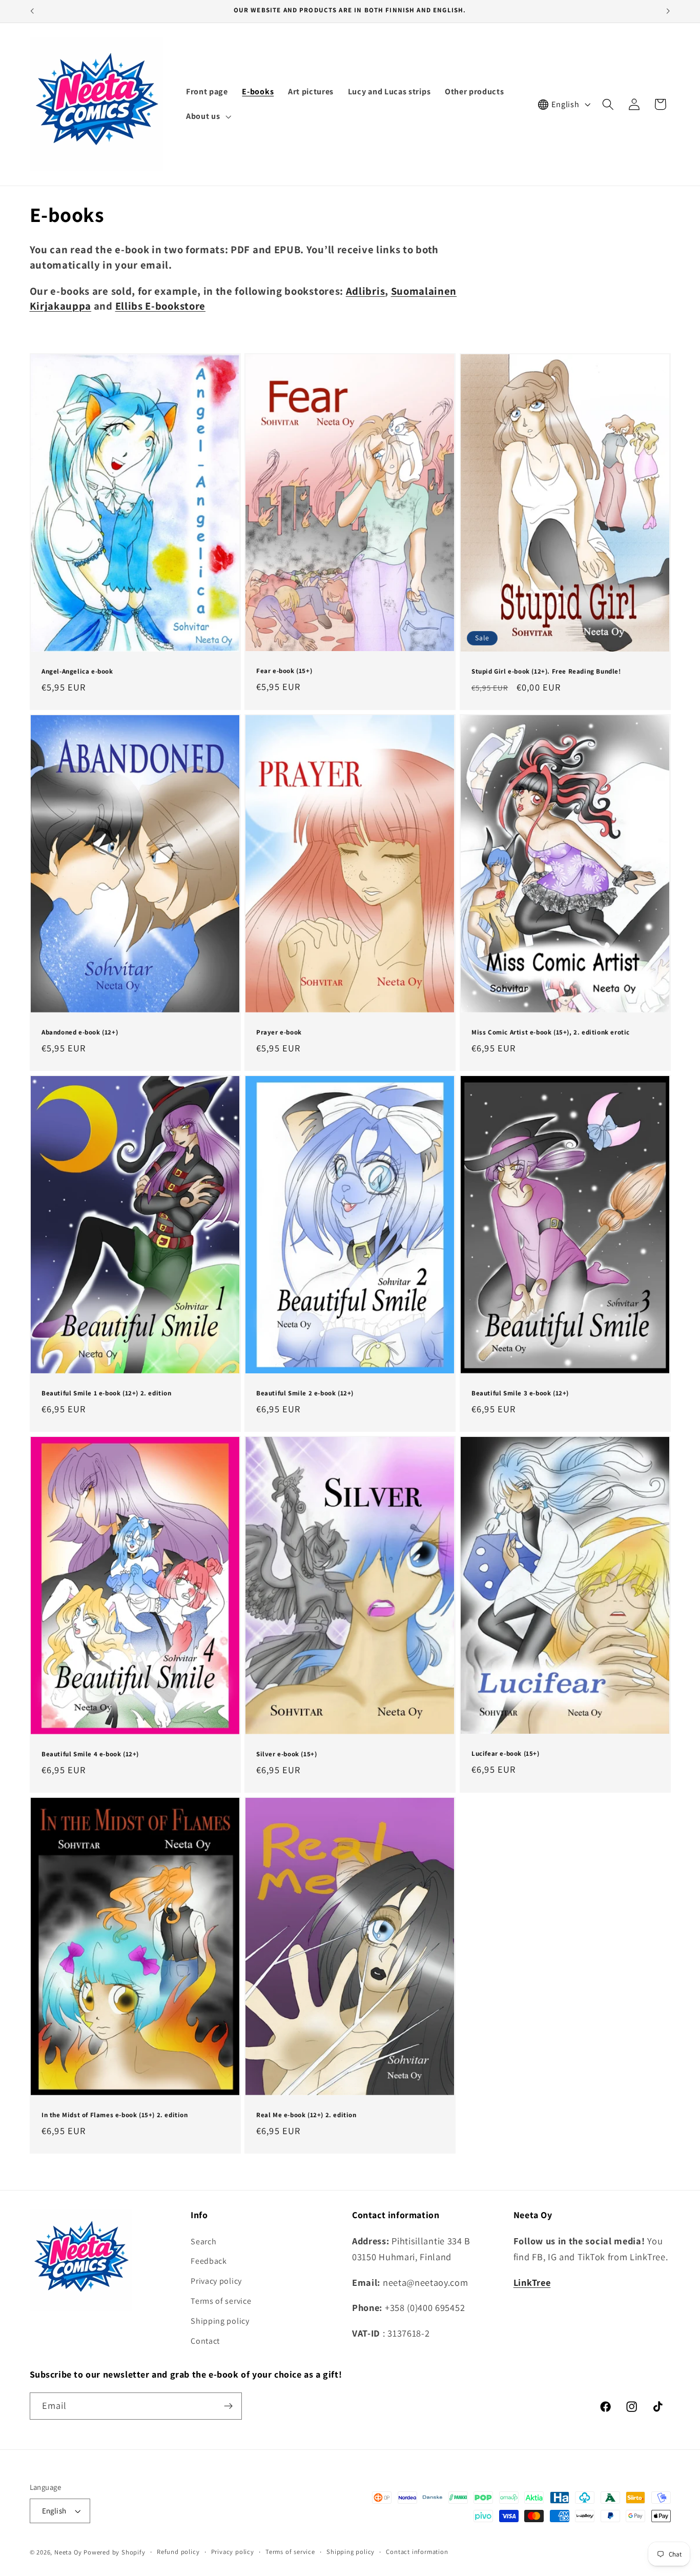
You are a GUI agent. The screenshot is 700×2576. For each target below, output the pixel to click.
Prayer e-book (279, 1033)
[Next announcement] (668, 11)
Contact (205, 2341)
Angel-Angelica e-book (77, 672)
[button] (207, 116)
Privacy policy (216, 2281)
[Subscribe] (228, 2406)
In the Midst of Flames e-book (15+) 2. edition (115, 2115)
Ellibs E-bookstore (160, 306)
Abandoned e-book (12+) (80, 1033)
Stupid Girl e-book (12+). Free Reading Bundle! (546, 672)
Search (203, 2242)
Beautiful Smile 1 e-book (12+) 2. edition (107, 1393)
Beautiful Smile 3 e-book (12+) (520, 1393)
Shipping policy (220, 2321)
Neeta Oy (68, 2552)
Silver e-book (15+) (286, 1754)
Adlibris (366, 291)
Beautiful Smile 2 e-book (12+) (305, 1393)
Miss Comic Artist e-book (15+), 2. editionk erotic (551, 1033)
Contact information (417, 2552)
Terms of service (221, 2301)
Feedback (209, 2261)
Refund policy (178, 2552)
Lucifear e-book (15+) (506, 1754)
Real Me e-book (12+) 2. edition (306, 2115)
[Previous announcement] (32, 11)
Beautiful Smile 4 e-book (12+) (90, 1754)
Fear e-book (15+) (284, 671)
